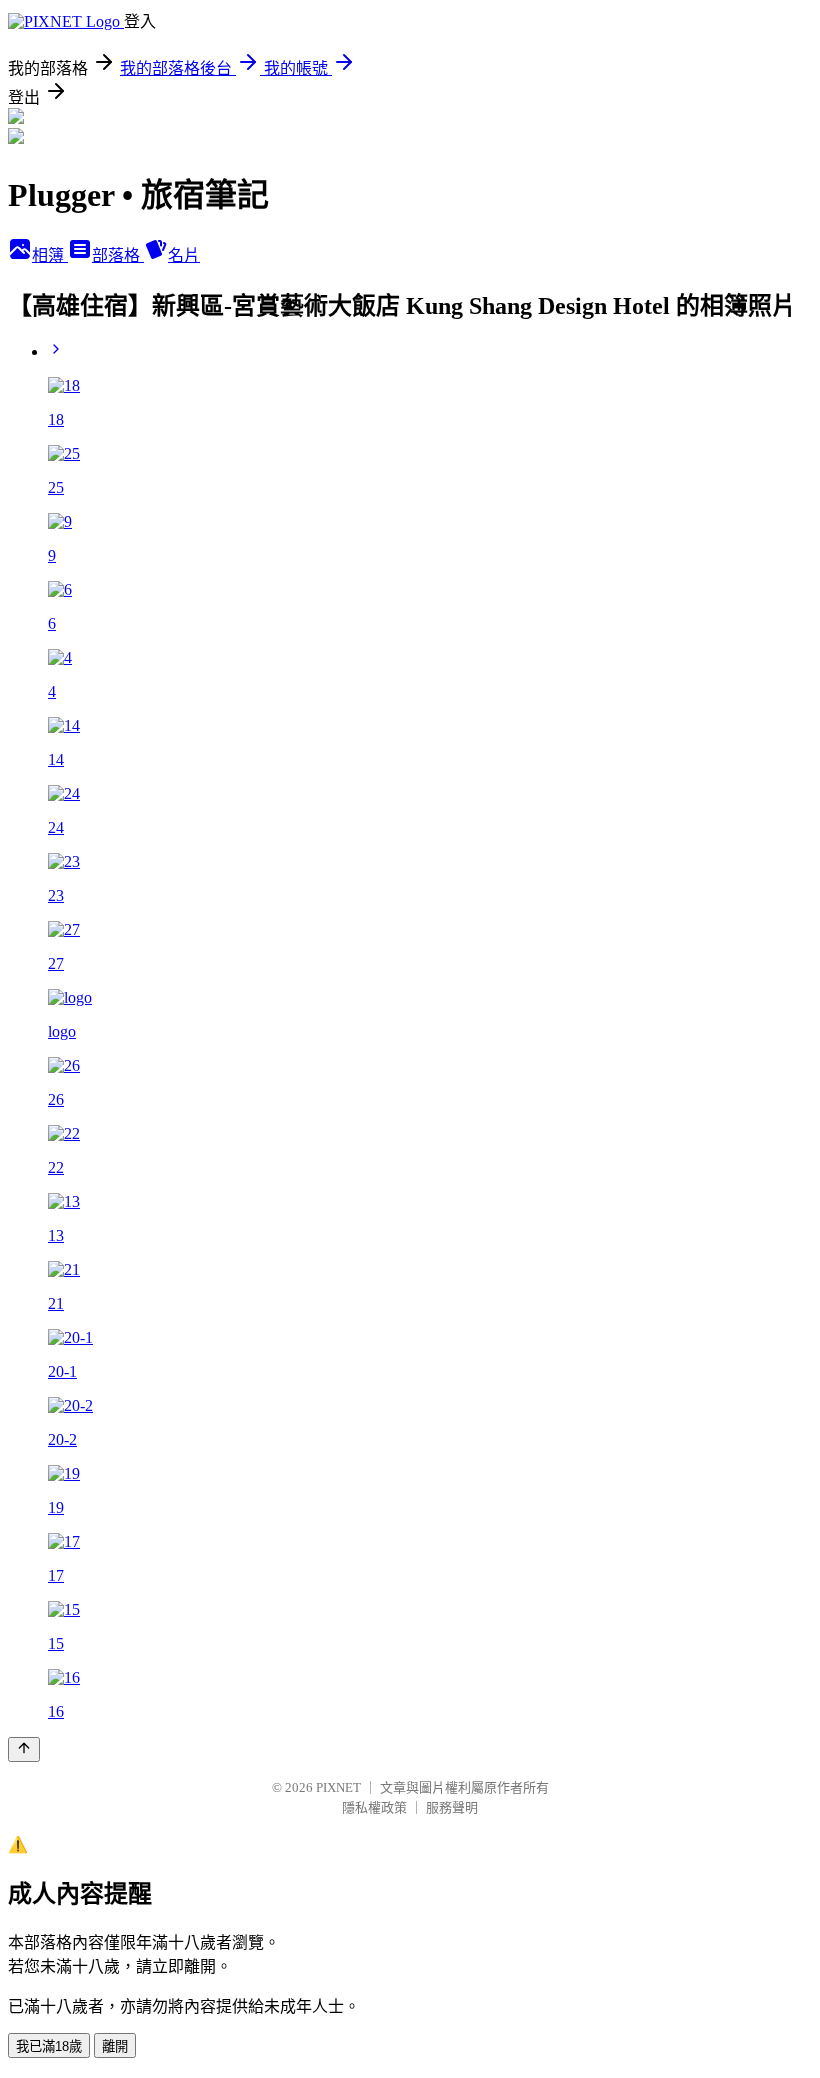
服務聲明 (452, 1807)
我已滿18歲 (49, 2046)
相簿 (50, 255)
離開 (115, 2046)
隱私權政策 (374, 1807)
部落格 (118, 255)
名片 (184, 255)
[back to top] (24, 1749)
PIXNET (338, 1787)
